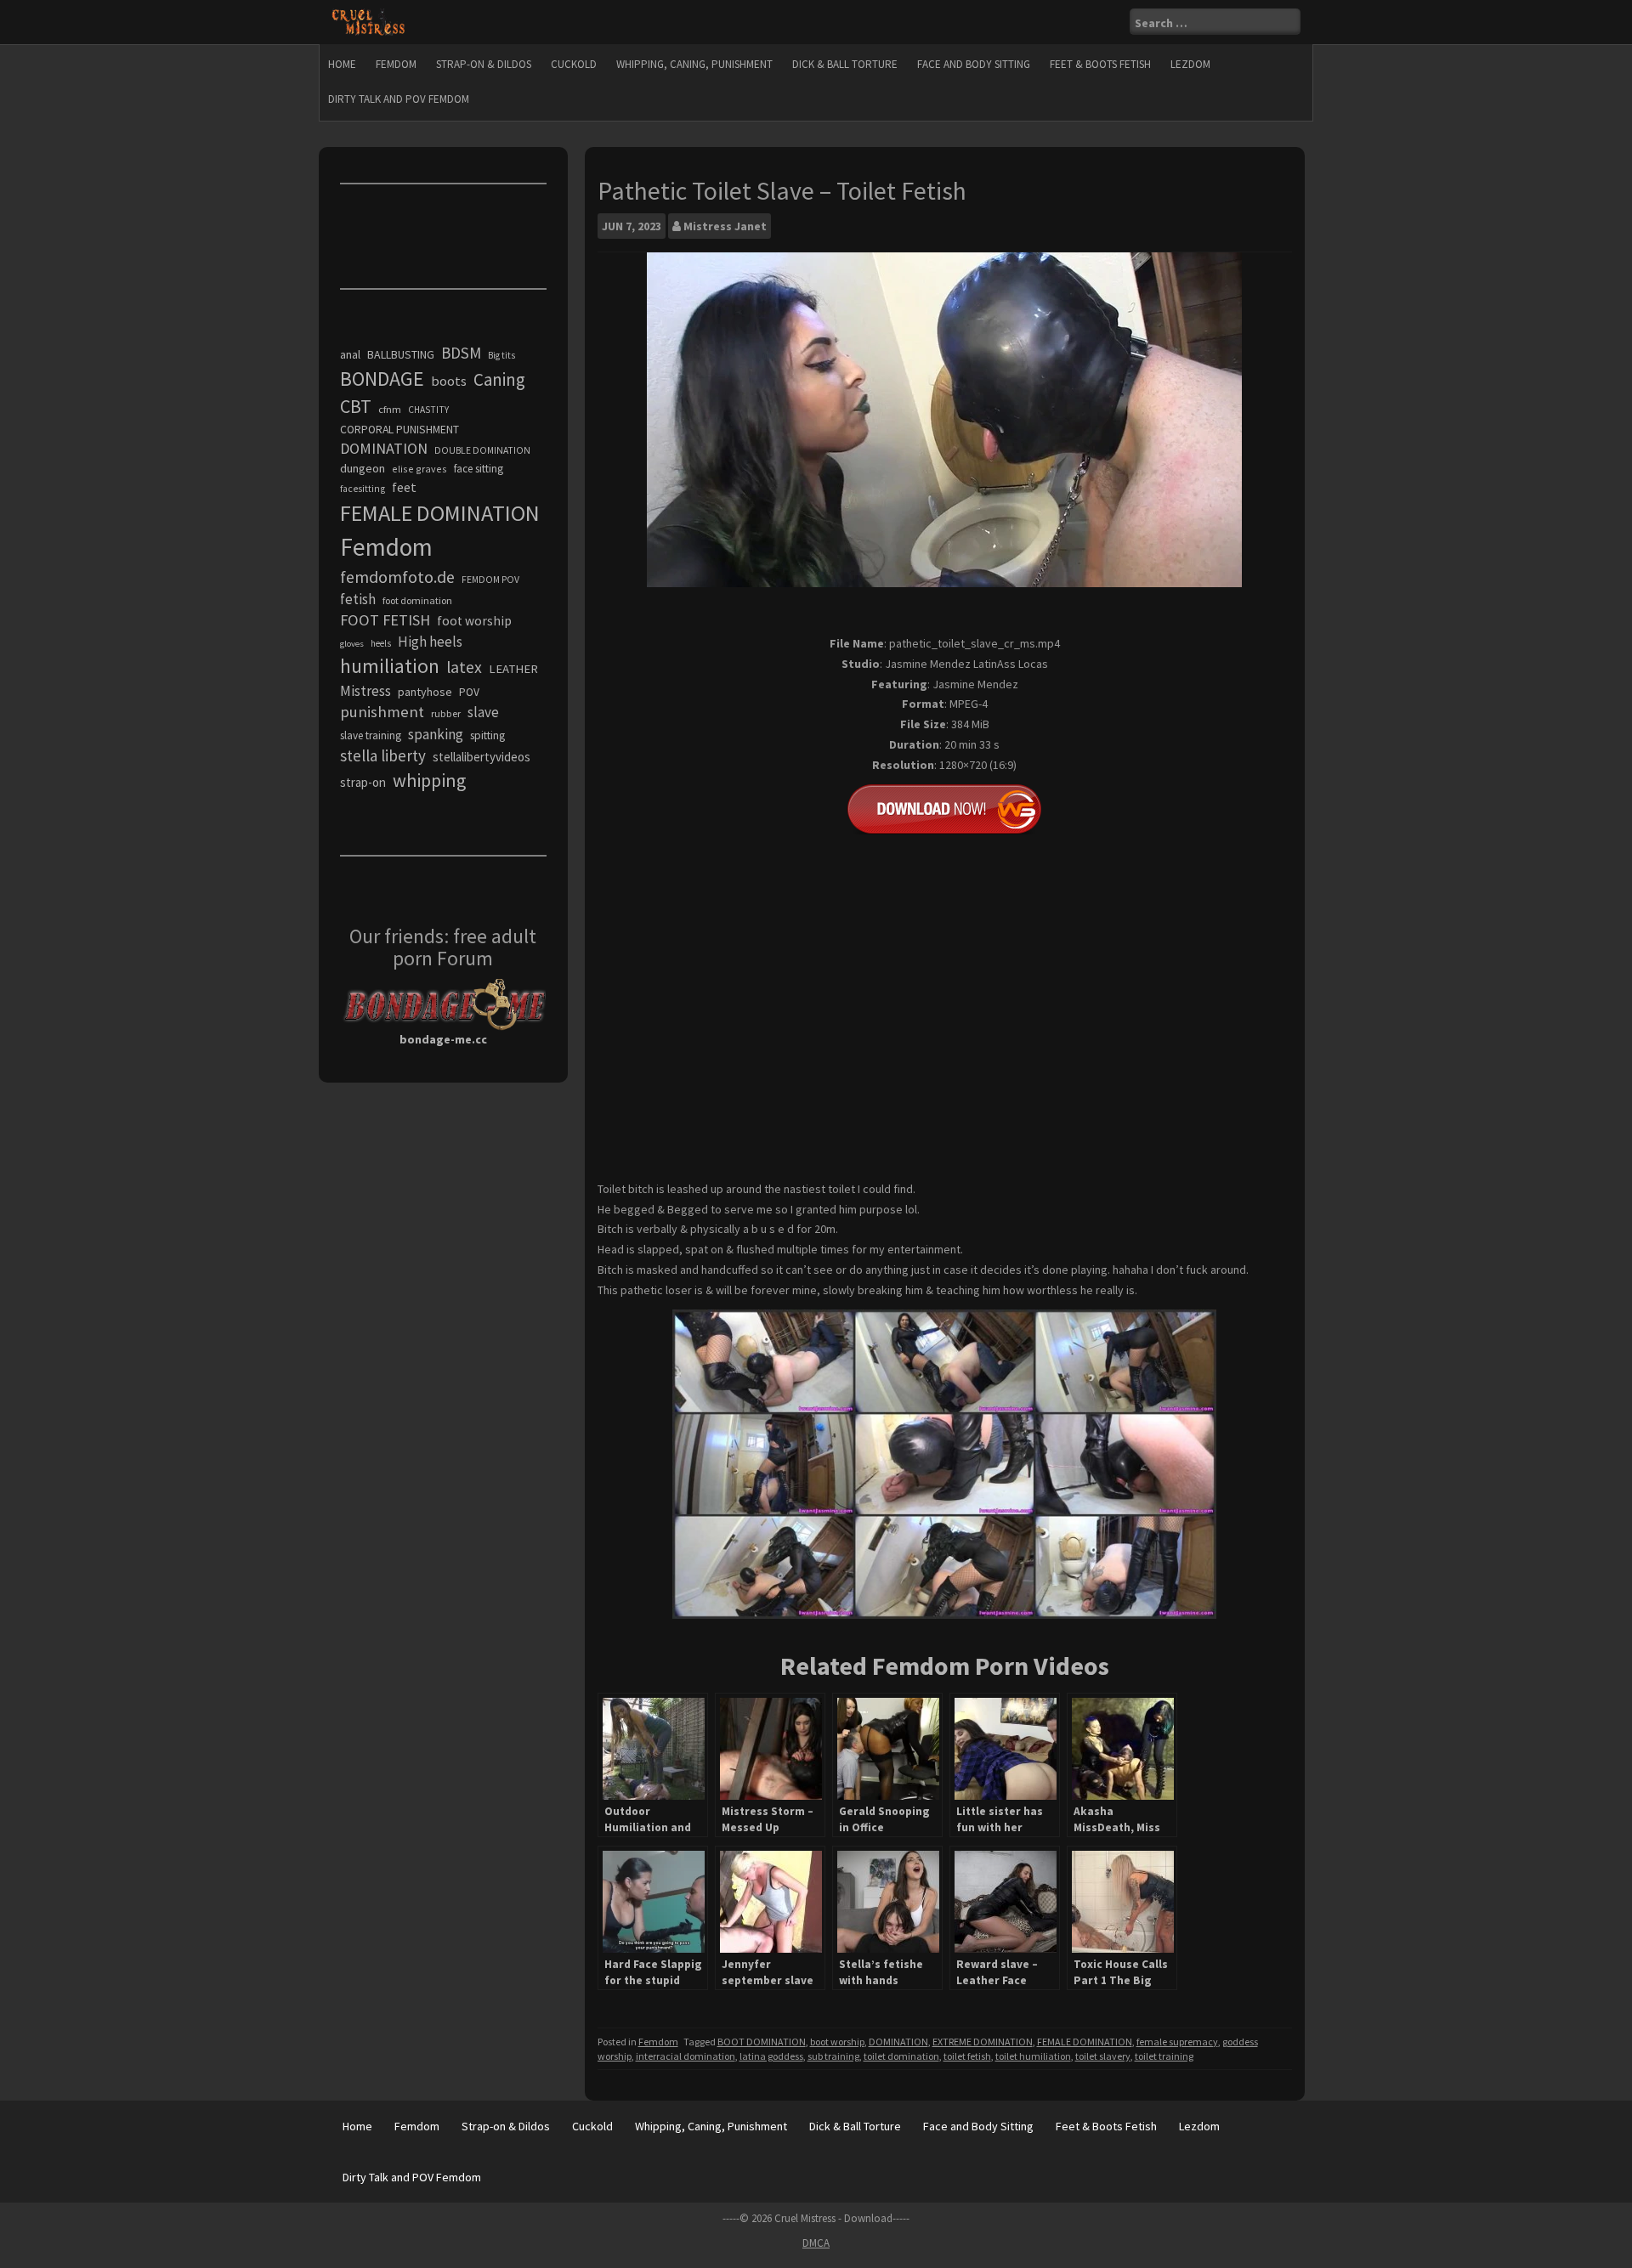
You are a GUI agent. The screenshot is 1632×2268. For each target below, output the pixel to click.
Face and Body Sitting (974, 64)
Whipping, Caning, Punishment (694, 64)
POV (469, 692)
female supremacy (1177, 2042)
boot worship (837, 2042)
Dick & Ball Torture (845, 64)
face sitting (479, 469)
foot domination (417, 600)
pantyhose (425, 692)
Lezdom (1190, 64)
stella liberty (383, 755)
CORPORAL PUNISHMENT (399, 430)
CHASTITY (428, 410)
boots (449, 381)
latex (464, 667)
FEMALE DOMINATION (1085, 2042)
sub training (833, 2056)
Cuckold (574, 64)
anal (350, 354)
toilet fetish (967, 2056)
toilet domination (901, 2056)
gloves (352, 644)
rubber (446, 713)
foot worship (474, 621)
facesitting (363, 489)
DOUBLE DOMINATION (482, 450)
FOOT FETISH (385, 620)
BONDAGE (382, 379)
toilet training (1164, 2056)
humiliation (390, 666)
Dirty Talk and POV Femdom (399, 99)
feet (404, 487)
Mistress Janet (725, 226)
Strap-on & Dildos (484, 64)
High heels (430, 642)
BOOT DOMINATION (762, 2042)
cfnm (390, 409)
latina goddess (771, 2056)
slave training (371, 735)
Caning (499, 379)
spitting (487, 735)
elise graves (419, 469)
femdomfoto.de (397, 577)
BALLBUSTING (401, 354)
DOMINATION (898, 2042)
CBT (356, 406)
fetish (358, 599)
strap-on (363, 782)
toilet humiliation (1033, 2056)
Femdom (396, 64)
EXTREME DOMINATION (983, 2042)
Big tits (501, 355)
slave (483, 712)
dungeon (363, 468)
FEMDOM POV (490, 580)
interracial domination (686, 2056)
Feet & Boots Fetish (1100, 64)
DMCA (816, 2243)
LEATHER (513, 669)
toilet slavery (1103, 2056)
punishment (382, 712)
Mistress (365, 691)
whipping (429, 780)
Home (342, 64)
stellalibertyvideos (482, 757)
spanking (436, 734)
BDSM (461, 353)
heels (381, 643)
